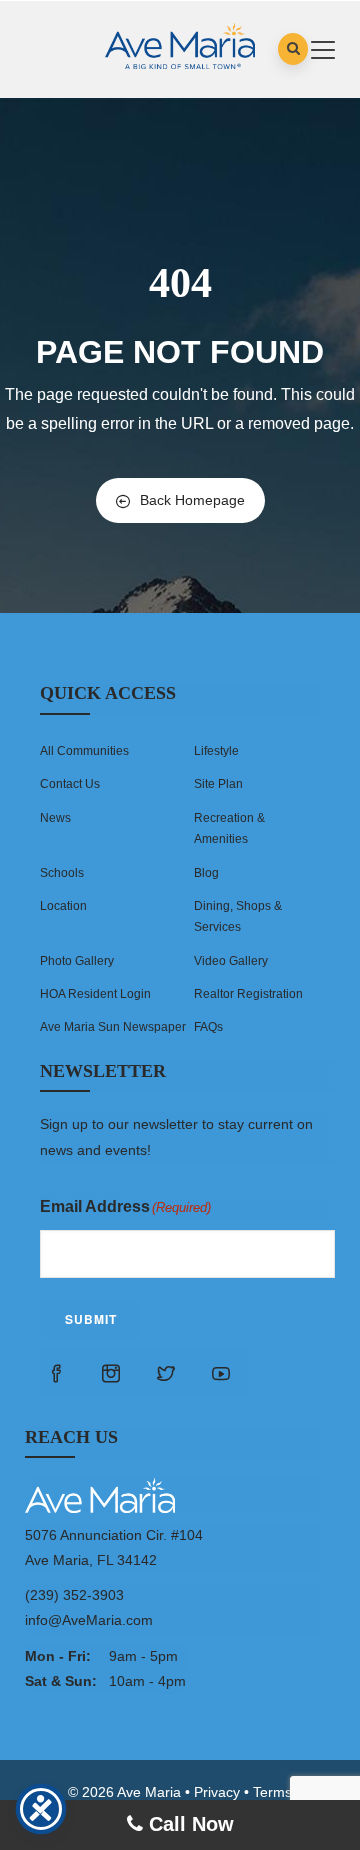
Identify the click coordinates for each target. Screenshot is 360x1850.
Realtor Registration (248, 994)
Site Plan (218, 784)
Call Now (188, 1824)
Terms (272, 1792)
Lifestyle (216, 751)
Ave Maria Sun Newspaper (113, 1027)
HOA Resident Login (95, 994)
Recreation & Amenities (229, 828)
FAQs (208, 1027)
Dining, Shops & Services (238, 916)
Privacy (217, 1792)
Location (63, 906)
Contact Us (70, 784)
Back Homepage (192, 500)
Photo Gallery (77, 961)
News (55, 818)
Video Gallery (231, 961)
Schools (62, 873)
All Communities (84, 751)
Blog (206, 873)
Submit (91, 1319)
